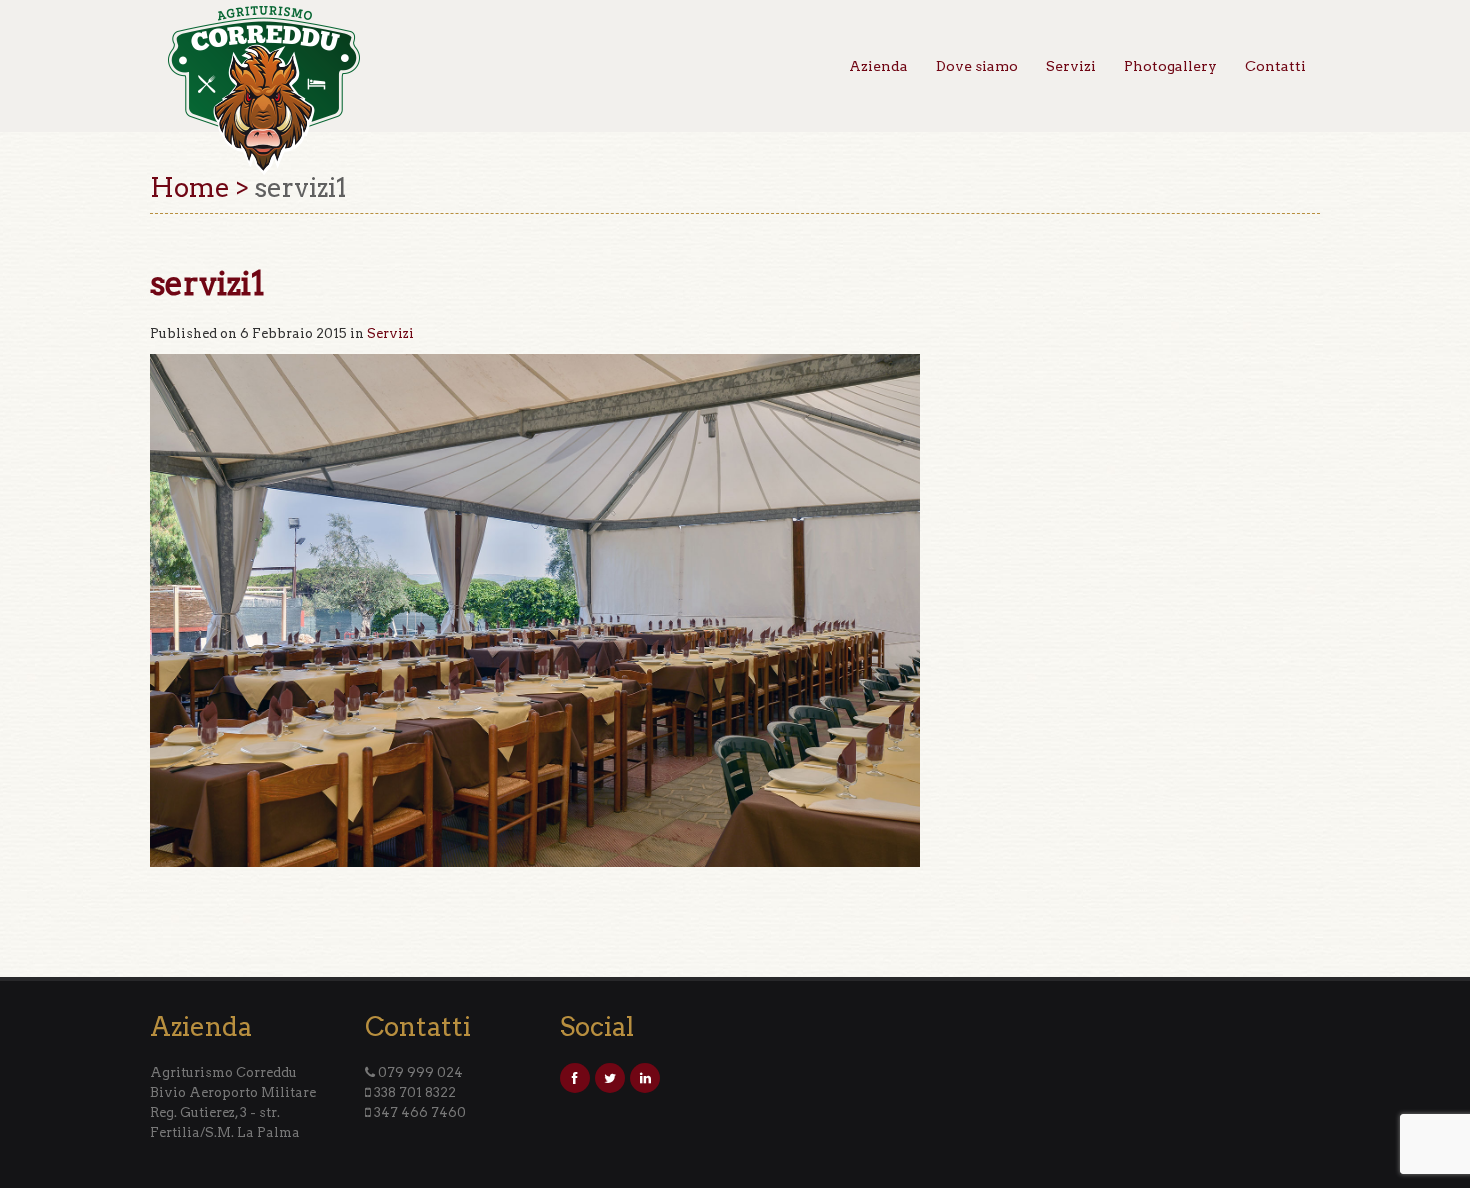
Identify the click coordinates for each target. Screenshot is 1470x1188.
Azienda (878, 66)
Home (190, 187)
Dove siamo (977, 66)
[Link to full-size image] (535, 609)
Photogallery (1170, 66)
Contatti (1275, 66)
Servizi (1071, 66)
